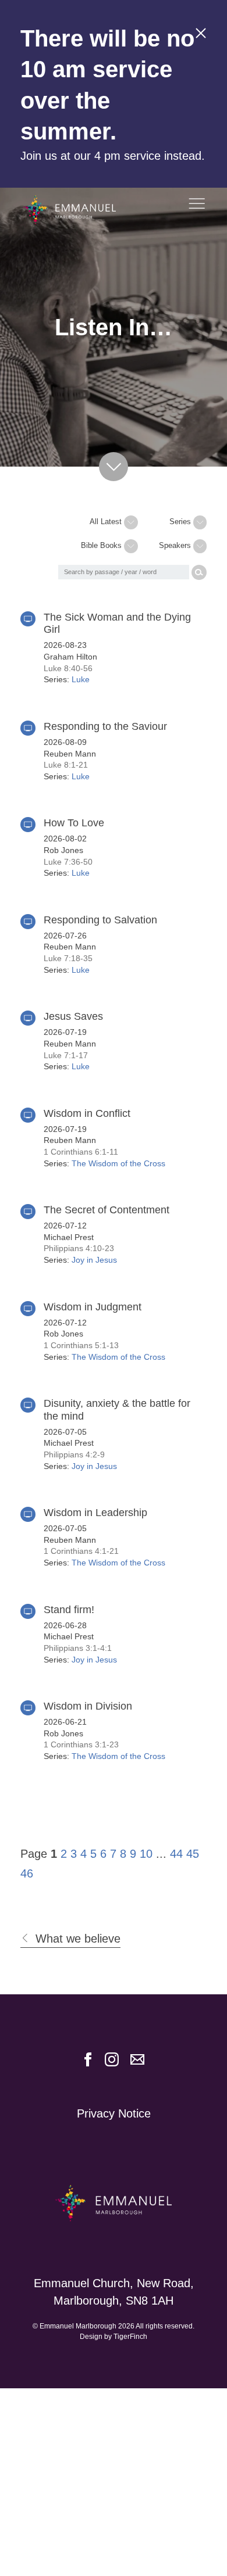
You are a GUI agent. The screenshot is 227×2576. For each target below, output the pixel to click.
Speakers (176, 545)
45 (193, 1854)
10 (146, 1854)
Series (181, 522)
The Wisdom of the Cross (118, 1163)
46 (27, 1873)
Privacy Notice (114, 2113)
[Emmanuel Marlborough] (81, 210)
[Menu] (197, 206)
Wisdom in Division (88, 1706)
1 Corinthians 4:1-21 (81, 1551)
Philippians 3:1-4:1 (78, 1648)
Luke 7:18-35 (68, 958)
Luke (81, 679)
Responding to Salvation (100, 920)
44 (176, 1854)
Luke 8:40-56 (68, 668)
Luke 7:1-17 (66, 1055)
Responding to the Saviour (105, 726)
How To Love (74, 823)
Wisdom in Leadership (95, 1513)
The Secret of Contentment (107, 1210)
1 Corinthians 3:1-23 (81, 1744)
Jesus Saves (73, 1016)
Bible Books (102, 545)
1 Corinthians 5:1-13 (81, 1345)
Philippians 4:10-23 (79, 1248)
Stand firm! (69, 1610)
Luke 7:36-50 (68, 862)
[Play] (28, 619)
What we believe (78, 1939)
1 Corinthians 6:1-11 (81, 1152)
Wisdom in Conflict (87, 1113)
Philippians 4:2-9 (74, 1454)
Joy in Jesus (94, 1260)
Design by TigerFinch (114, 2337)
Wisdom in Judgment (93, 1307)
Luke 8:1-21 (66, 765)
